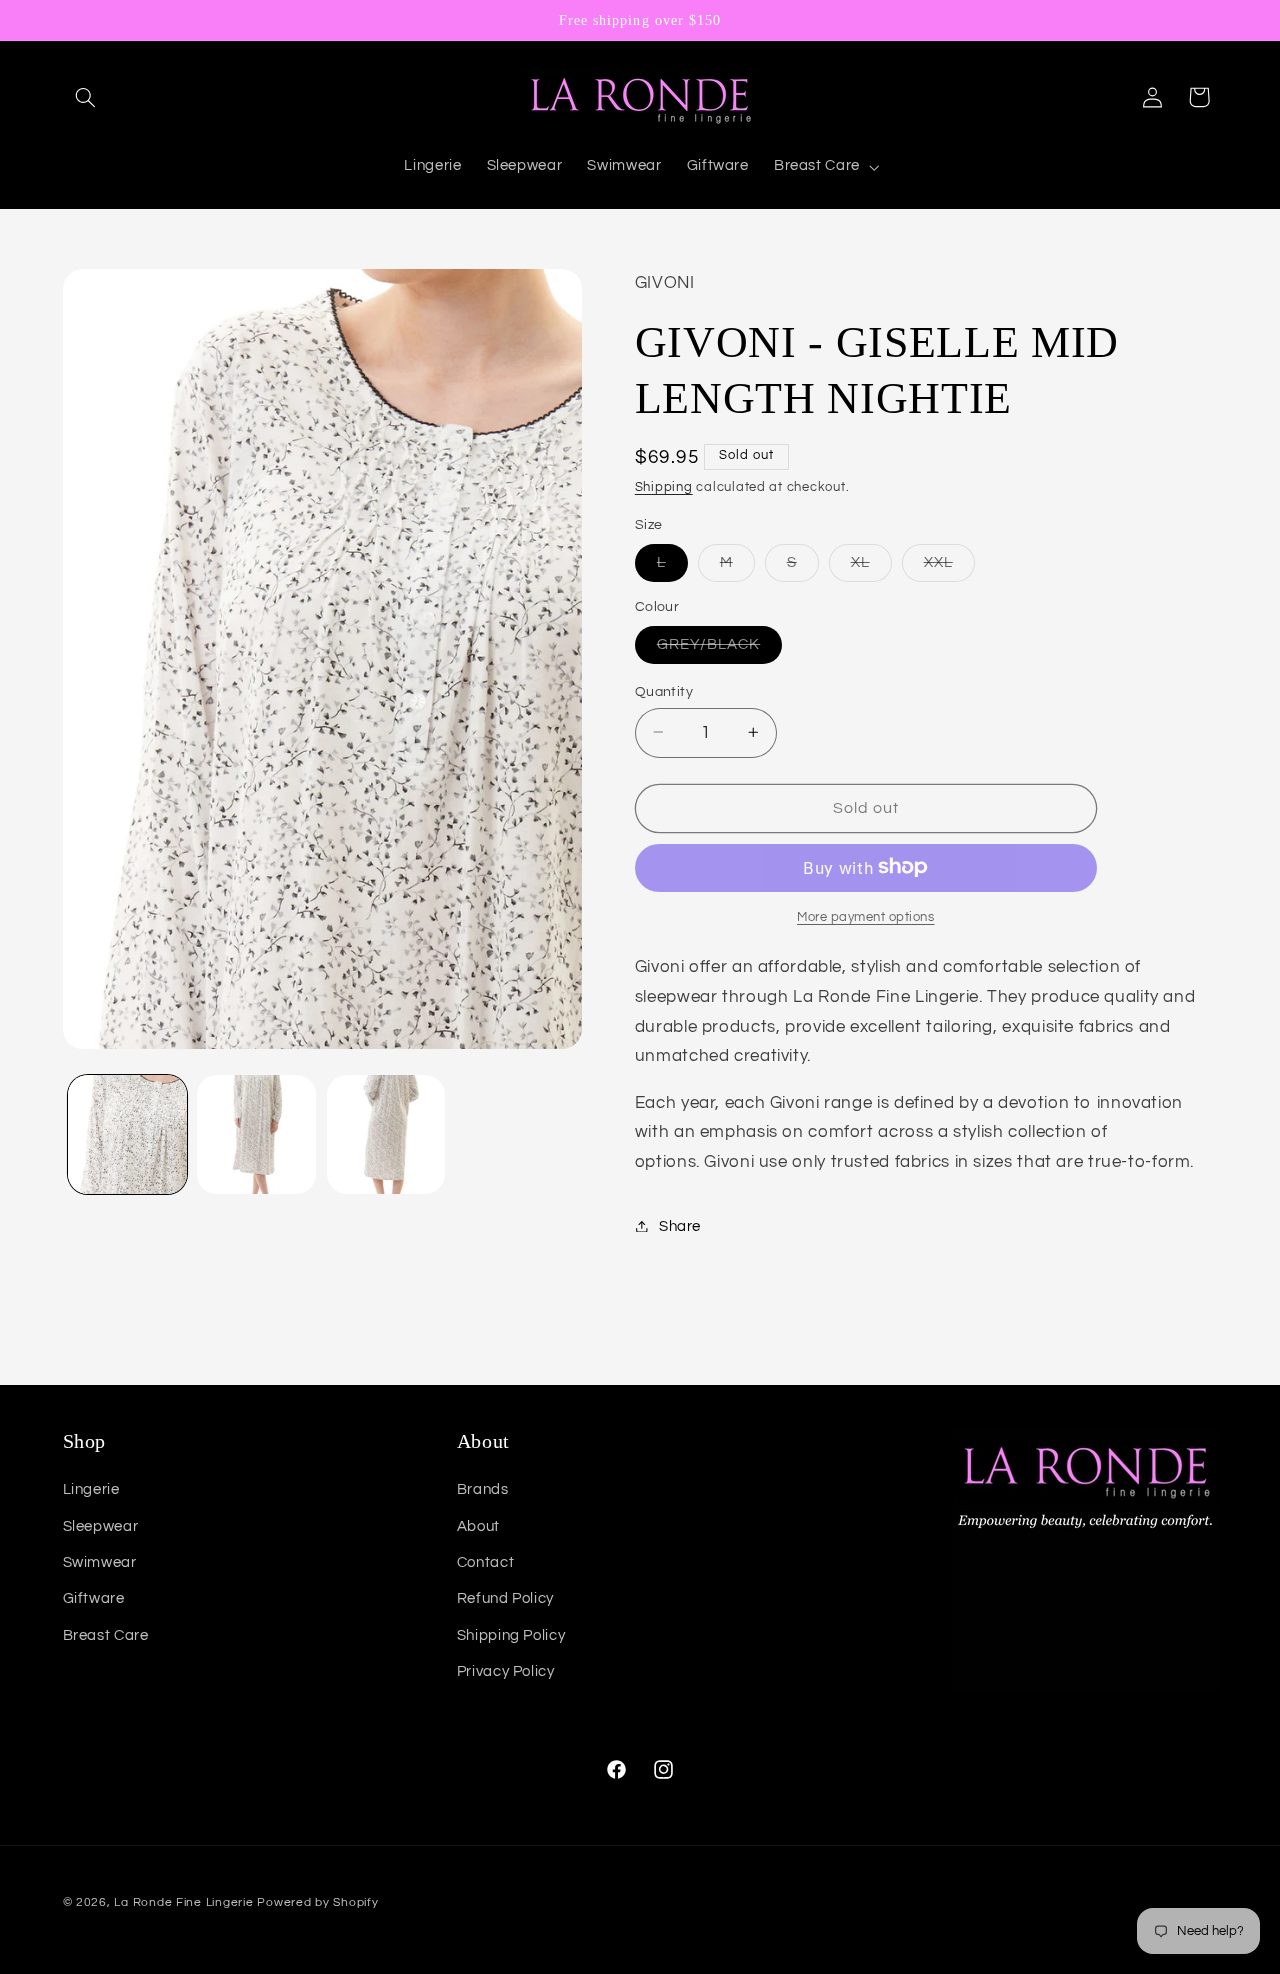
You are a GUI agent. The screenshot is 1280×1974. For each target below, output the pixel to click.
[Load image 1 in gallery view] (127, 1134)
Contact (485, 1562)
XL (871, 567)
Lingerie (91, 1489)
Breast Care (106, 1635)
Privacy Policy (506, 1671)
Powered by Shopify (317, 1902)
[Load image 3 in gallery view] (386, 1134)
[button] (86, 97)
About (478, 1526)
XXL (949, 567)
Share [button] (680, 1225)
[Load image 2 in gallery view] (256, 1134)
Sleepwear (101, 1526)
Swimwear (100, 1562)
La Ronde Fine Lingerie (183, 1902)
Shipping (664, 486)
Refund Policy (505, 1598)
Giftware (94, 1598)
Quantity (664, 691)
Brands (483, 1489)
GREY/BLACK (720, 649)
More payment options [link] (866, 916)
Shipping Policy (511, 1635)
